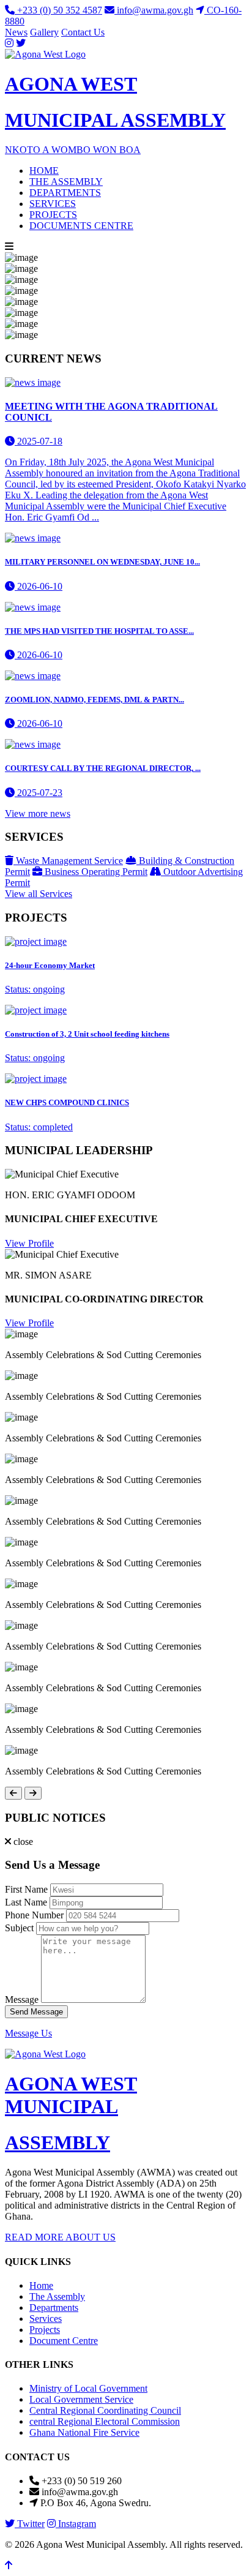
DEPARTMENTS (65, 193)
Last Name (26, 1902)
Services (46, 2319)
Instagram (76, 2524)
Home (41, 2285)
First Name (26, 1889)
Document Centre (64, 2341)
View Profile (29, 1243)
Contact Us (83, 32)
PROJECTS (53, 215)
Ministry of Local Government (88, 2388)
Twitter (30, 2524)
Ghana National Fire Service (84, 2432)
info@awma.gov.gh (154, 10)
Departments (54, 2308)
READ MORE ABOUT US (60, 2237)
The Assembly (57, 2296)
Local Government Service (81, 2399)
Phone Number (34, 1915)
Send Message (36, 2012)
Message (22, 2000)
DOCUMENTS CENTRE (81, 226)
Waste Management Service (68, 861)
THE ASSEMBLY (66, 182)
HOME (44, 171)
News (16, 32)
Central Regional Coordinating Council (105, 2410)
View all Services (39, 894)
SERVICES (53, 204)
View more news (38, 813)
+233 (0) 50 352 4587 (58, 10)
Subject (19, 1928)
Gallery (44, 32)
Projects (45, 2330)
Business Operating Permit (95, 872)
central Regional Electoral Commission (105, 2421)
